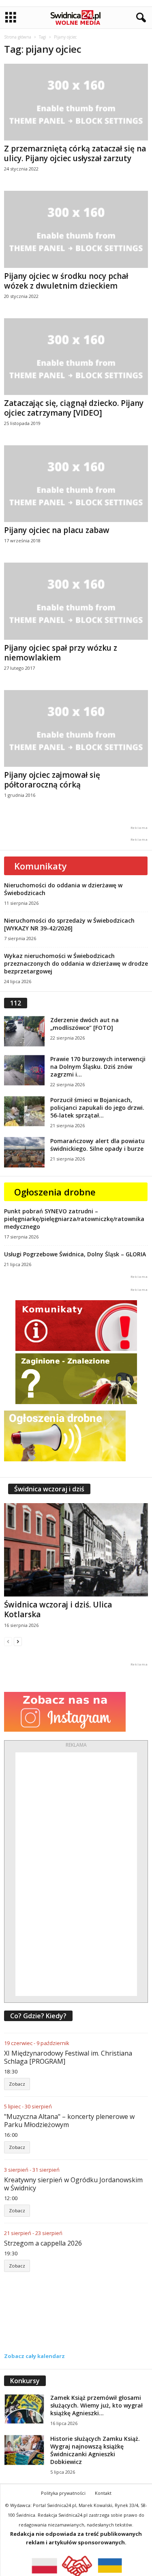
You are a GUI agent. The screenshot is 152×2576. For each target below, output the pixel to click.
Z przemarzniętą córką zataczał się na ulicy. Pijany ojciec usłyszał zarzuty (75, 153)
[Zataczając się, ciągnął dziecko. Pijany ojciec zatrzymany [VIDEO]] (76, 357)
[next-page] (18, 1641)
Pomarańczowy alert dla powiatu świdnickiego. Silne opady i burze (97, 1145)
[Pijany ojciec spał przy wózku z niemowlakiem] (76, 601)
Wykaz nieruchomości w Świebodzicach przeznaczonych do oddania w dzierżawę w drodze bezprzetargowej (76, 963)
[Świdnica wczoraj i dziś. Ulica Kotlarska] (76, 1550)
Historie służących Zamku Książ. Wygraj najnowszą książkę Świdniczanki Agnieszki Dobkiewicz (95, 2450)
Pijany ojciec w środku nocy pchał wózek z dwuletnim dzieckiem (66, 281)
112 (16, 1003)
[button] (139, 18)
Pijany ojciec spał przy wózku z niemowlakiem (61, 653)
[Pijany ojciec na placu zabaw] (76, 484)
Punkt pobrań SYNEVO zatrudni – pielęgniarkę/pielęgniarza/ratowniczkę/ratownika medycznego (74, 1219)
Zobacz (17, 2084)
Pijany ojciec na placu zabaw (57, 530)
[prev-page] (8, 1641)
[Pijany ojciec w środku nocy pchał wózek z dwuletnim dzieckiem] (76, 229)
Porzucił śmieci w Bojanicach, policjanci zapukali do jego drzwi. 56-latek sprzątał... (97, 1108)
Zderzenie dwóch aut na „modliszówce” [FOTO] (85, 1024)
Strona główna (18, 37)
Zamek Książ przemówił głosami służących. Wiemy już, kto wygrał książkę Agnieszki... (96, 2405)
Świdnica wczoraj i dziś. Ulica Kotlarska (58, 1609)
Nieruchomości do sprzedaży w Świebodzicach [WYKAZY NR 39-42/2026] (69, 924)
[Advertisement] (76, 1874)
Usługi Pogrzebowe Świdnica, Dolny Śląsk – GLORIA (75, 1254)
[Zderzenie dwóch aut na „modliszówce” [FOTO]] (24, 1031)
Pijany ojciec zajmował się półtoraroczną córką (52, 780)
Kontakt (103, 2493)
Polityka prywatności (63, 2493)
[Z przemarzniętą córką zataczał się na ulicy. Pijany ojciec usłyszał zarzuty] (76, 102)
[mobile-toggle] (11, 18)
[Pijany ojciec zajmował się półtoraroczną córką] (76, 728)
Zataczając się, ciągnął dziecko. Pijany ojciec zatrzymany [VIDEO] (74, 408)
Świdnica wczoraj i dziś (49, 1489)
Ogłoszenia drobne (55, 1192)
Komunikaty (41, 866)
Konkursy (25, 2381)
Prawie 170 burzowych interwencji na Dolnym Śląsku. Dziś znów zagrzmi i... (98, 1067)
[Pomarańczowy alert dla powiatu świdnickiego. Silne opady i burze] (24, 1152)
